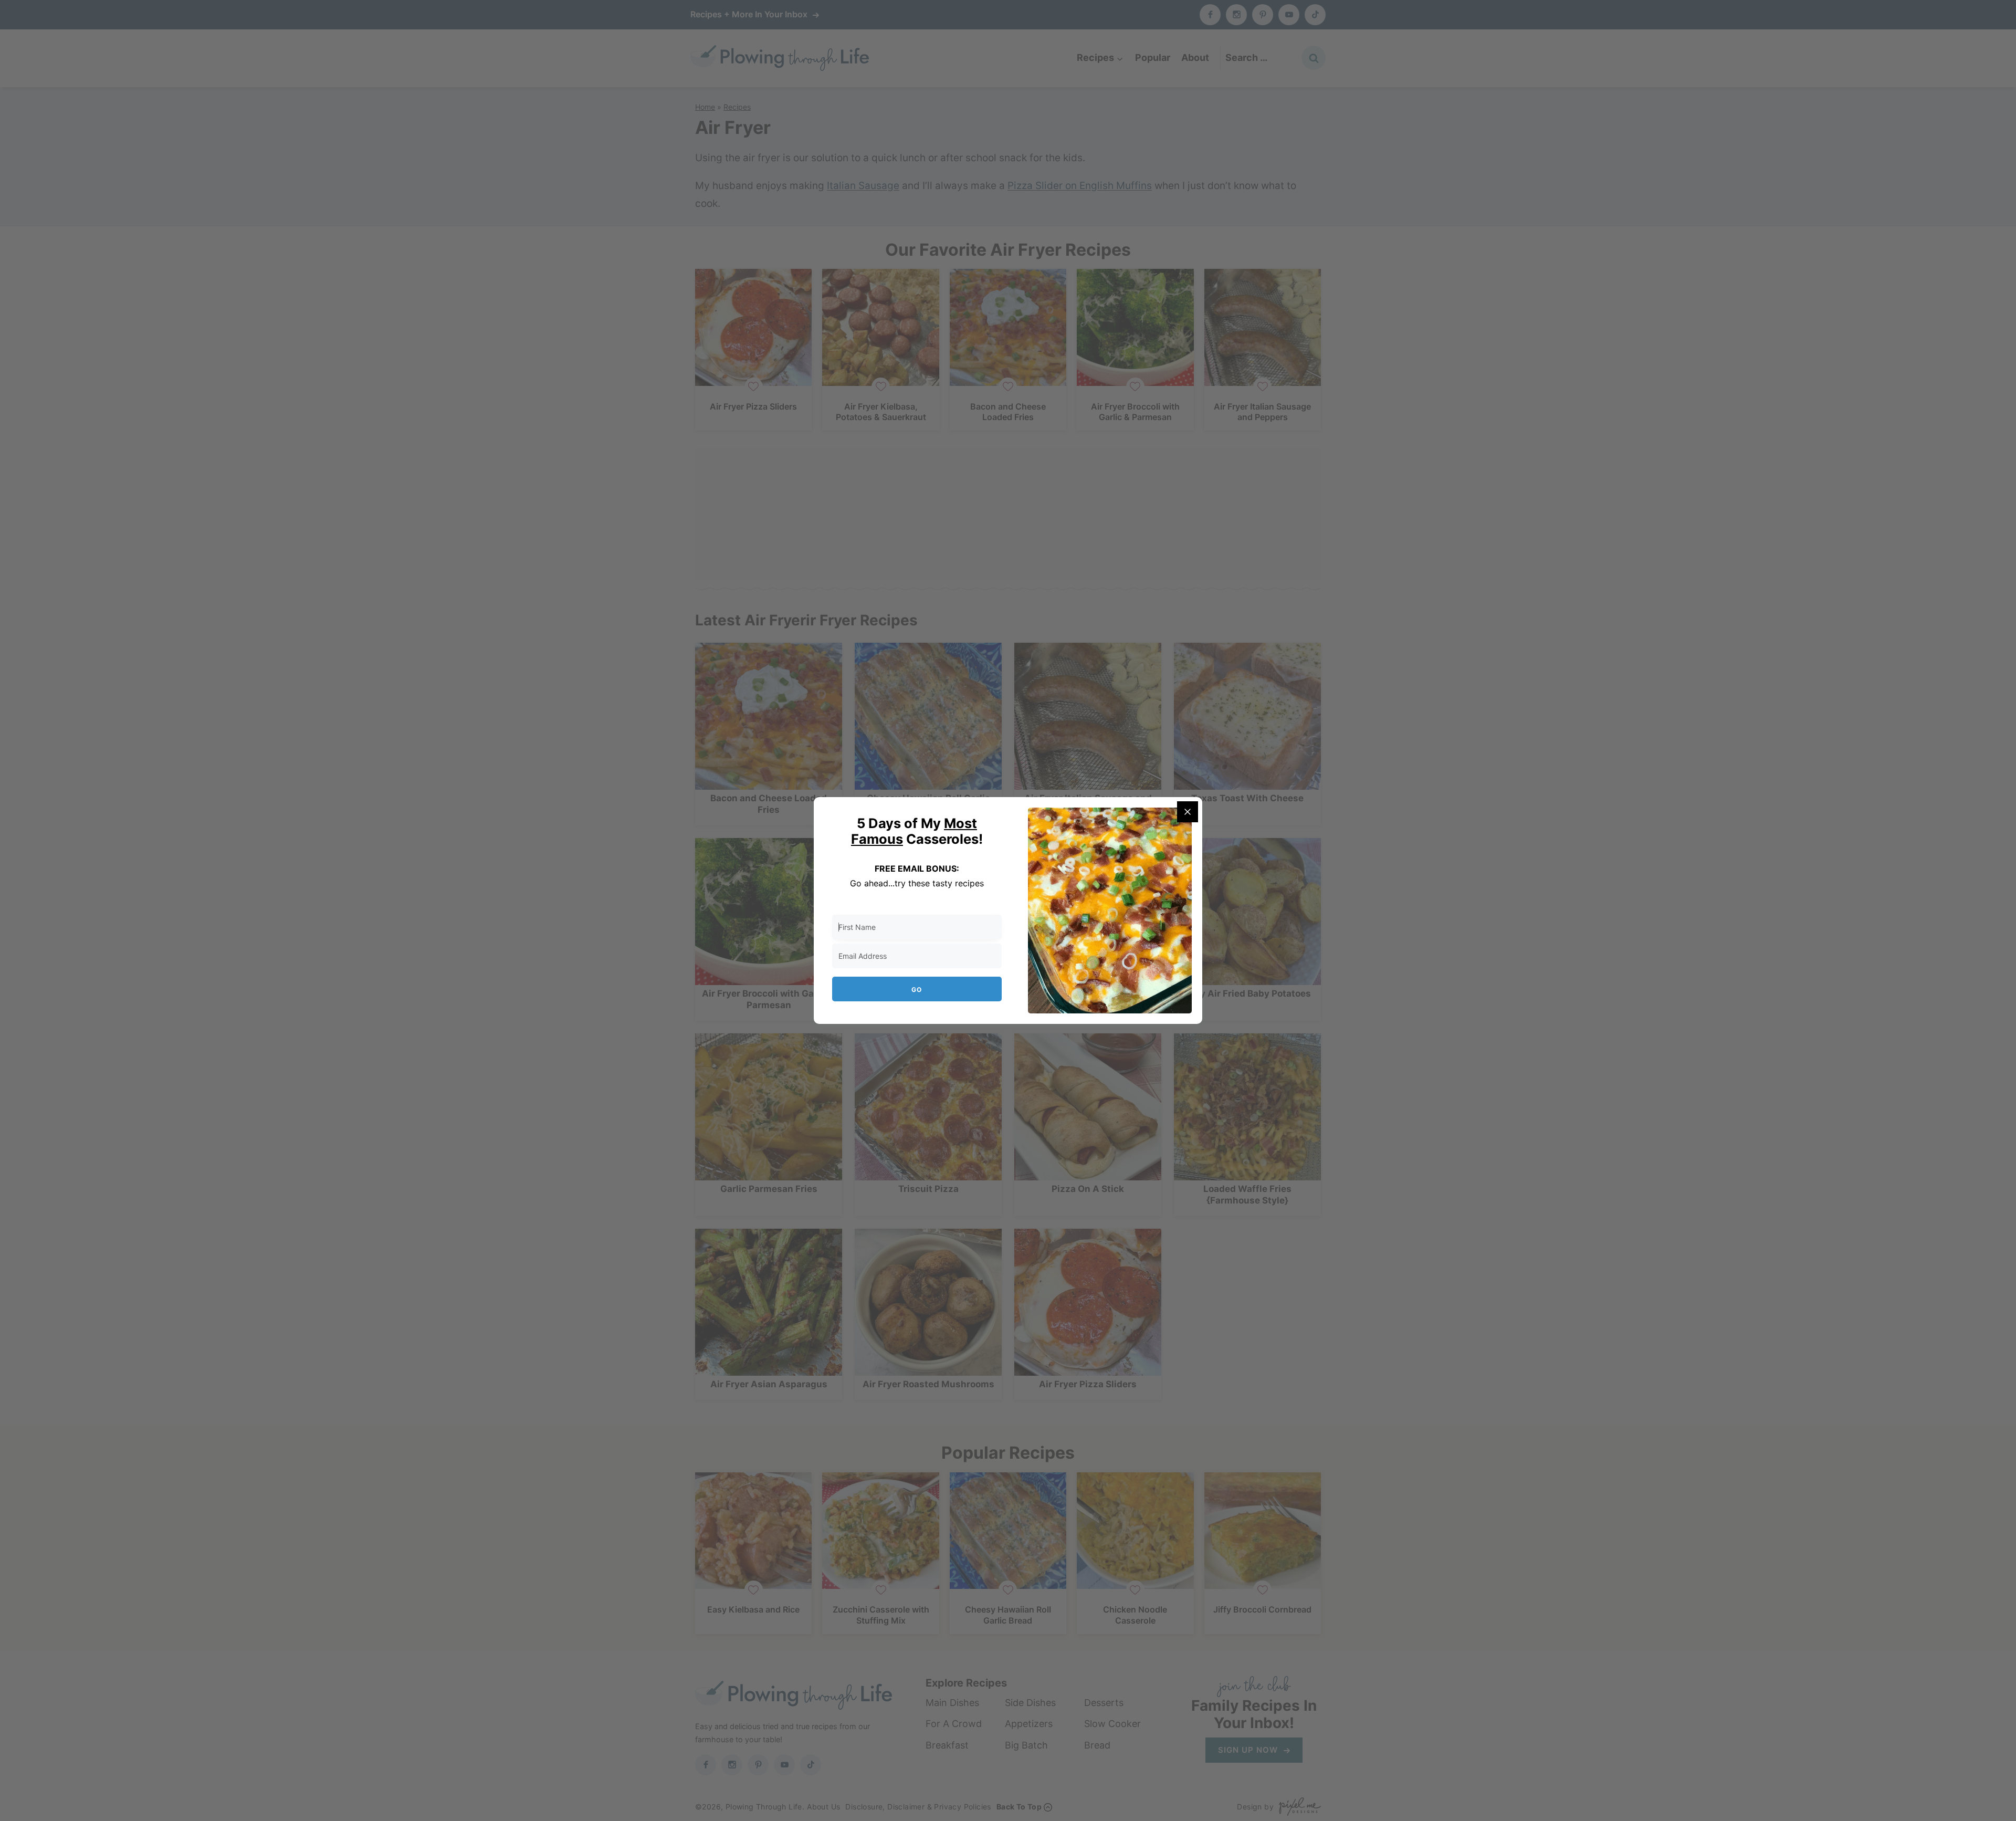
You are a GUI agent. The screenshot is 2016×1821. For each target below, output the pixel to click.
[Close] (1188, 812)
